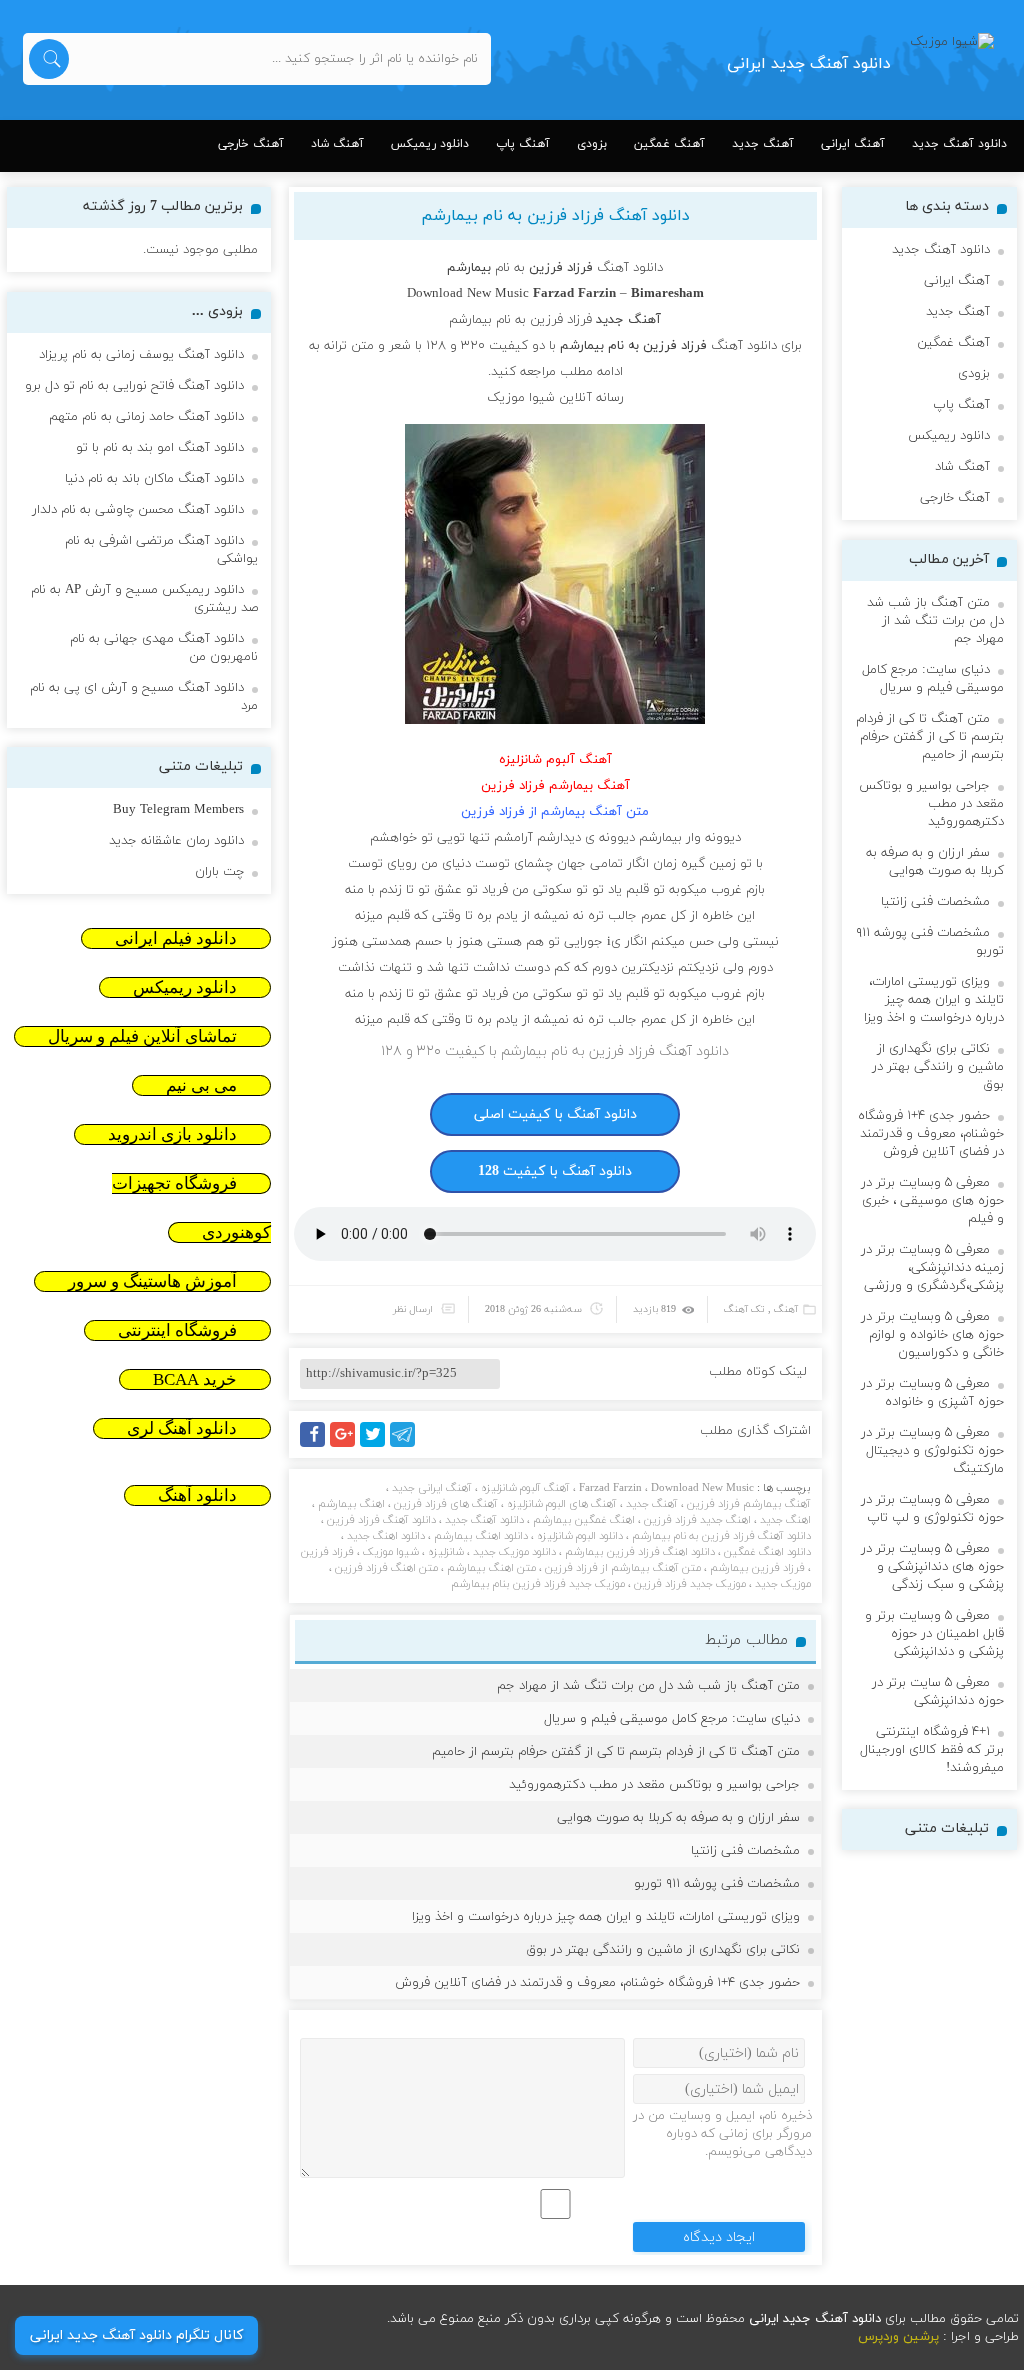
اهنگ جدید (785, 1520)
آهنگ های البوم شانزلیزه (562, 1504)
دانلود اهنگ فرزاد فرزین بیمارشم (640, 1552)
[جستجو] (49, 59)
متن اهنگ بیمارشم (491, 1568)
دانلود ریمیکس (430, 144)
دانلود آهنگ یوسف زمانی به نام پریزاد (141, 355)
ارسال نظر (413, 1309)
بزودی (592, 144)
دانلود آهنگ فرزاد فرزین (381, 1520)
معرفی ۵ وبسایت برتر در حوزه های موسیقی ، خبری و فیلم (932, 1201)
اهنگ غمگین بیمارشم (584, 1520)
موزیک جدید (783, 1584)
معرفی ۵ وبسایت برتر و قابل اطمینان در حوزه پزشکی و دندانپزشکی (934, 1634)
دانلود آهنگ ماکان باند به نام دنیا (154, 479)
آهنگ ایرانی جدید (432, 1488)
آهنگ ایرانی (853, 144)
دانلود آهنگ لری (182, 1428)
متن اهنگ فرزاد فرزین (386, 1568)
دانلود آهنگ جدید (959, 144)
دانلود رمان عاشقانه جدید (176, 841)
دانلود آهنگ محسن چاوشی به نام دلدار (138, 510)
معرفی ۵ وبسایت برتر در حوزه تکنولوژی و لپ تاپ (932, 1509)
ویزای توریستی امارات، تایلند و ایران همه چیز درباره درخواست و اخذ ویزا (606, 1917)
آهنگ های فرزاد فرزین (446, 1504)
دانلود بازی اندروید (172, 1134)
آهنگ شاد (337, 144)
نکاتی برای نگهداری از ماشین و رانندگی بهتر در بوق (663, 1950)
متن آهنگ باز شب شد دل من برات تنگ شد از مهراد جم (648, 1686)
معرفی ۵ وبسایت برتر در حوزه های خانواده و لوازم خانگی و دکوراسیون (932, 1335)
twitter (383, 1446)
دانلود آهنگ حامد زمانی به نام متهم (146, 417)
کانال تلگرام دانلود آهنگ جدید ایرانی (136, 2335)
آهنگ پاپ (523, 144)
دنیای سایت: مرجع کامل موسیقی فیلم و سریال (672, 1719)
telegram (407, 1446)
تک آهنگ (744, 1309)
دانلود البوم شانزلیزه (580, 1536)
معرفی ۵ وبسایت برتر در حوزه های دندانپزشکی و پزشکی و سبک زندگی (932, 1567)
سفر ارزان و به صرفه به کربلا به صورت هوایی (678, 1818)
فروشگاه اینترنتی (177, 1330)
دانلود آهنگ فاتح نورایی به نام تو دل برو (134, 386)
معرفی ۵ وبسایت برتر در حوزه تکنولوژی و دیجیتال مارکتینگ (932, 1451)
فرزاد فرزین (327, 1552)
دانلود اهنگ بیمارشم (481, 1536)
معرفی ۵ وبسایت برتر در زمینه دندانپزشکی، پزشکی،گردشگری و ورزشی (932, 1268)
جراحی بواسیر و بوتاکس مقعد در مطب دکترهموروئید (654, 1785)
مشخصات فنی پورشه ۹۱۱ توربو (717, 1884)
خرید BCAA (195, 1379)
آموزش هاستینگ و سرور (152, 1281)
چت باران (219, 872)
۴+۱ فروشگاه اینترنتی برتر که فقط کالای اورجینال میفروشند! (932, 1750)
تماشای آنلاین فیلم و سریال (142, 1036)
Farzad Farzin (610, 1488)
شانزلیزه (446, 1552)
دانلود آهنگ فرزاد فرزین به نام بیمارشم (555, 216)
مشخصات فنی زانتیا (745, 1851)
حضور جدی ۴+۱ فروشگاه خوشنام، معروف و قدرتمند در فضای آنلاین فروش (597, 1983)
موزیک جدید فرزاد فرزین (690, 1584)
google (351, 1446)
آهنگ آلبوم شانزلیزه (525, 1488)
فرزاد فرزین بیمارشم (757, 1568)
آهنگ (786, 1309)
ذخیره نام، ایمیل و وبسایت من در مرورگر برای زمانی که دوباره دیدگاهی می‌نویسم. (722, 2134)
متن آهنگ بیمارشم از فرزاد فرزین (623, 1568)
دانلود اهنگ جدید (386, 1536)
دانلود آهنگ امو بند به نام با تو (160, 448)
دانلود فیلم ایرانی (176, 938)
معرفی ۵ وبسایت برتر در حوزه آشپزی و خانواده (932, 1393)
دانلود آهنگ (197, 1495)
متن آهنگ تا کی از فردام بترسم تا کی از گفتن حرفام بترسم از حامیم (616, 1752)
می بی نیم (201, 1085)
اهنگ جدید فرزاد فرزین (697, 1520)
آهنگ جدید (763, 144)
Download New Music (702, 1488)
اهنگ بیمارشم (351, 1504)
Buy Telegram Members (178, 810)
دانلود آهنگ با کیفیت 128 (555, 1171)
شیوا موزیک (391, 1552)
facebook (316, 1446)
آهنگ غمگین (669, 144)
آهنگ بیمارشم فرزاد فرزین (749, 1504)
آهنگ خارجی (251, 144)
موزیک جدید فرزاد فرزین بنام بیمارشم (538, 1584)
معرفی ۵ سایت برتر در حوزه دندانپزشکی (938, 1692)
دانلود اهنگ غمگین (767, 1552)
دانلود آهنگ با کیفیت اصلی (555, 1114)
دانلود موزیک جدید (514, 1552)
